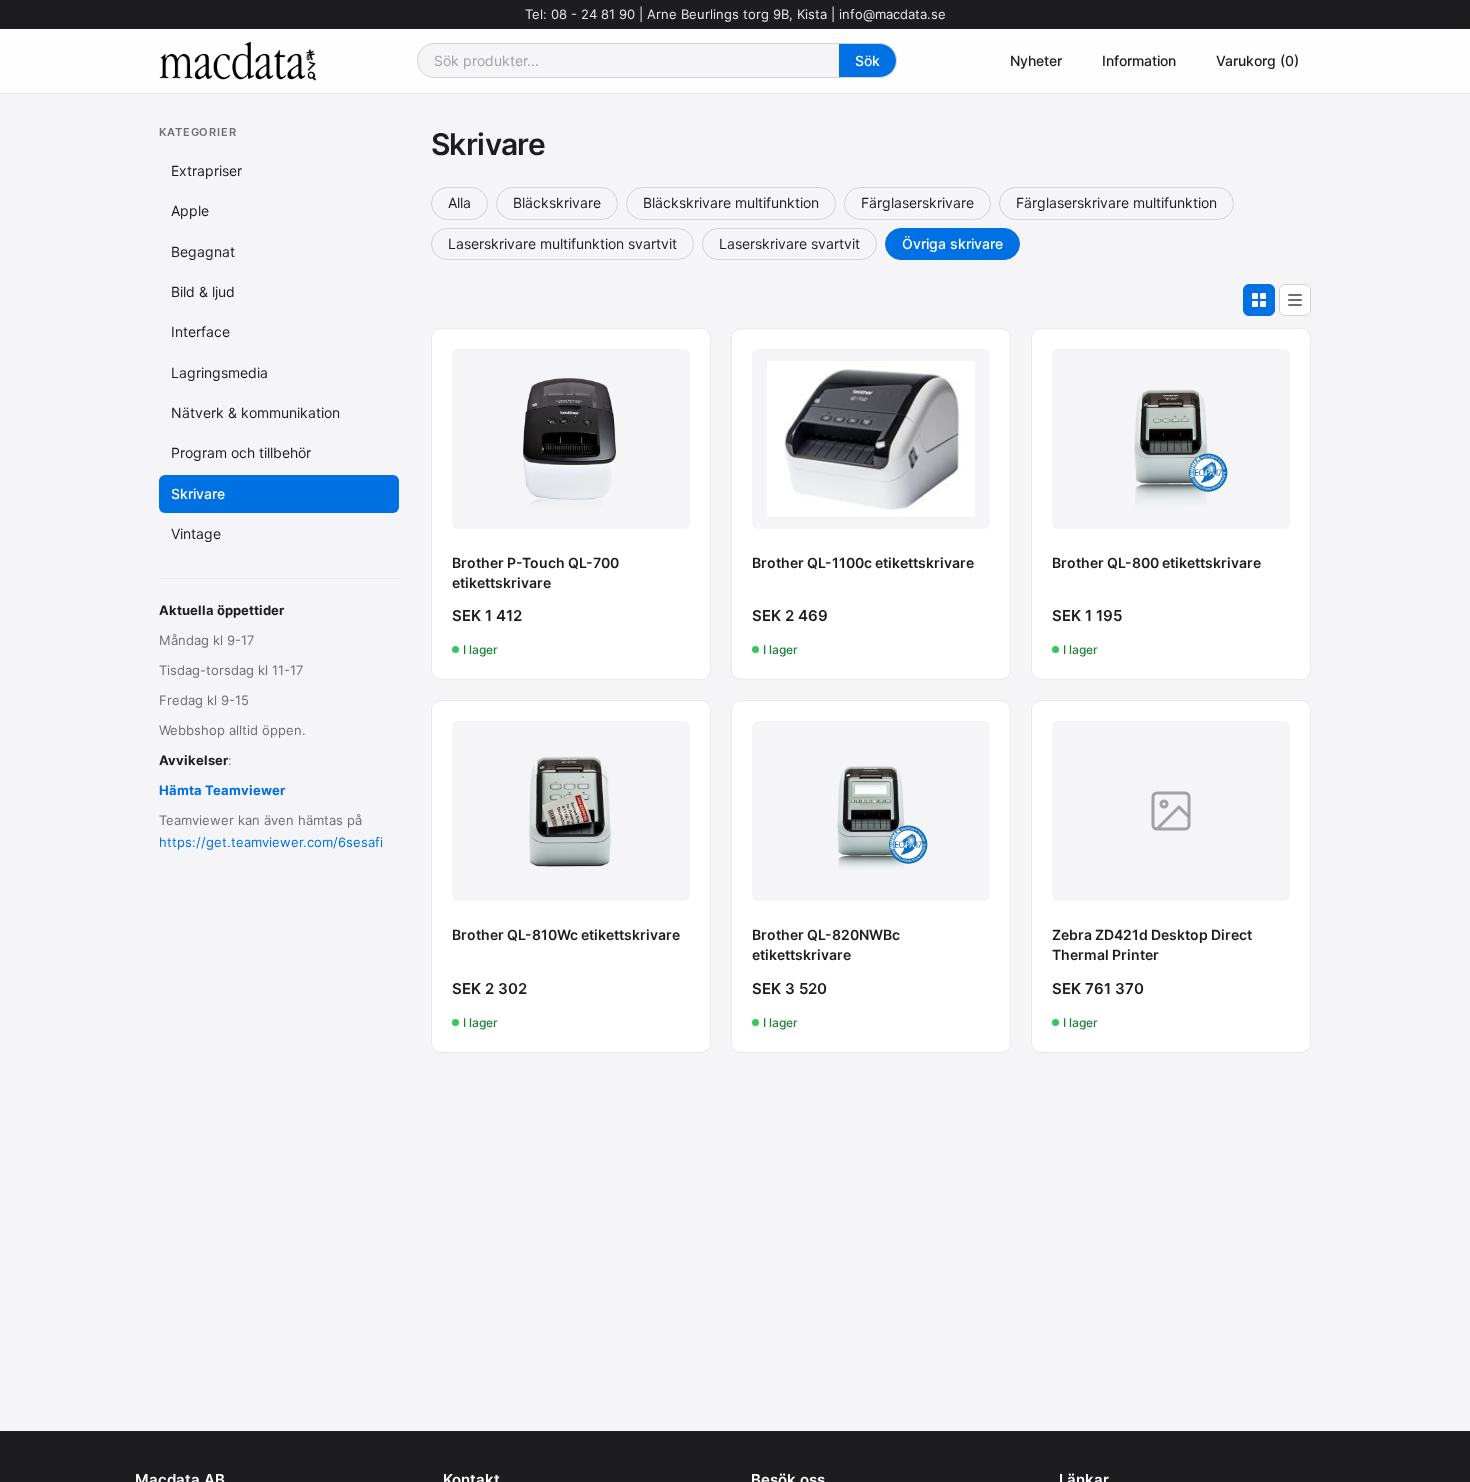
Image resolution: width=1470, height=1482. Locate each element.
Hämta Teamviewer (222, 790)
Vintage (196, 533)
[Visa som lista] (1295, 300)
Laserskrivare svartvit (789, 243)
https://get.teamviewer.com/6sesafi (271, 842)
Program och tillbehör (241, 452)
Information (1139, 60)
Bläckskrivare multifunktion (731, 202)
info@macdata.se (892, 14)
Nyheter (1036, 60)
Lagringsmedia (219, 372)
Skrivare (198, 493)
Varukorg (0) (1257, 60)
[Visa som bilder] (1259, 300)
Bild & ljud (203, 291)
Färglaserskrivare (917, 202)
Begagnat (203, 250)
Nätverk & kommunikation (255, 412)
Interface (200, 331)
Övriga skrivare (952, 243)
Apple (190, 210)
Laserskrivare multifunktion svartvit (562, 243)
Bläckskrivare (557, 202)
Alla (459, 202)
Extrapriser (206, 170)
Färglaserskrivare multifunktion (1116, 202)
